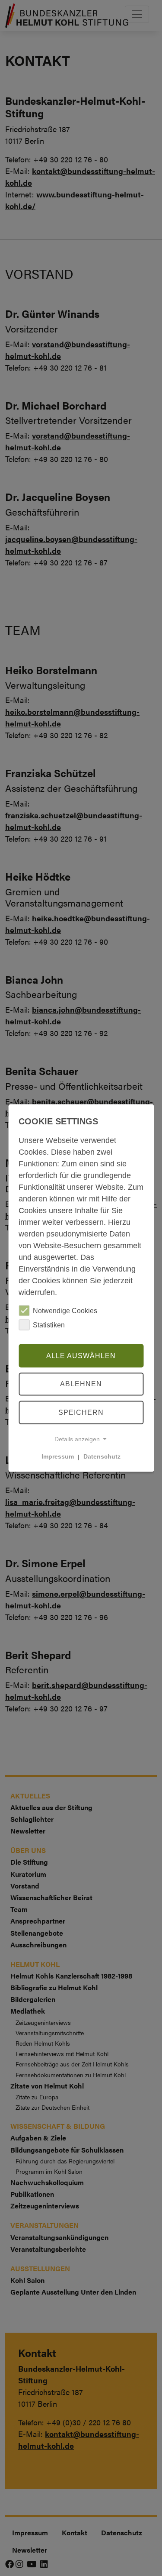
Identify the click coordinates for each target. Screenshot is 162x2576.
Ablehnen (81, 1384)
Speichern (81, 1412)
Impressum (58, 1456)
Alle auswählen (81, 1355)
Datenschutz (102, 1456)
